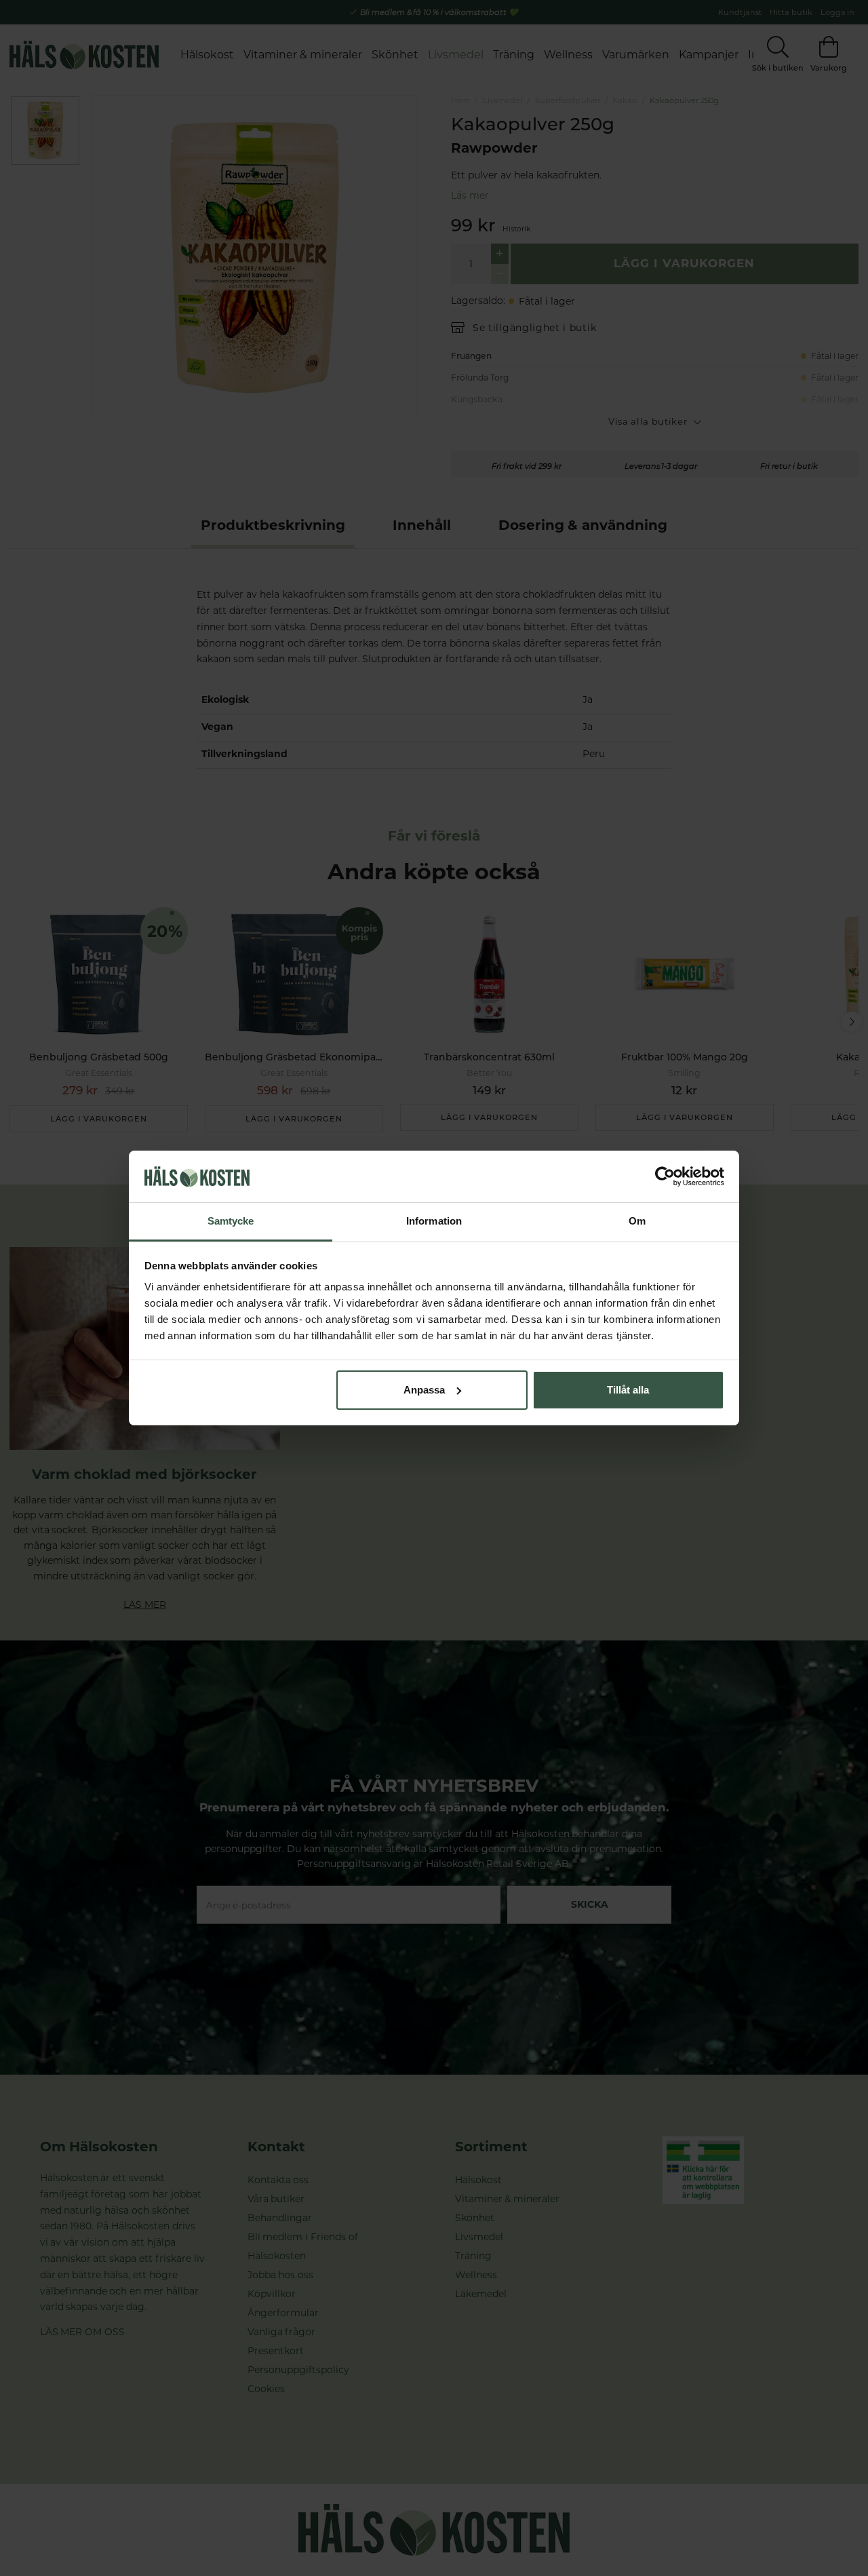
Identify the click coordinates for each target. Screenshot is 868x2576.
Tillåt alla (628, 1390)
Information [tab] (434, 1221)
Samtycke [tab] (231, 1221)
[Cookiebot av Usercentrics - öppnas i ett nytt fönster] (665, 1176)
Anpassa (424, 1390)
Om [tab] (637, 1221)
